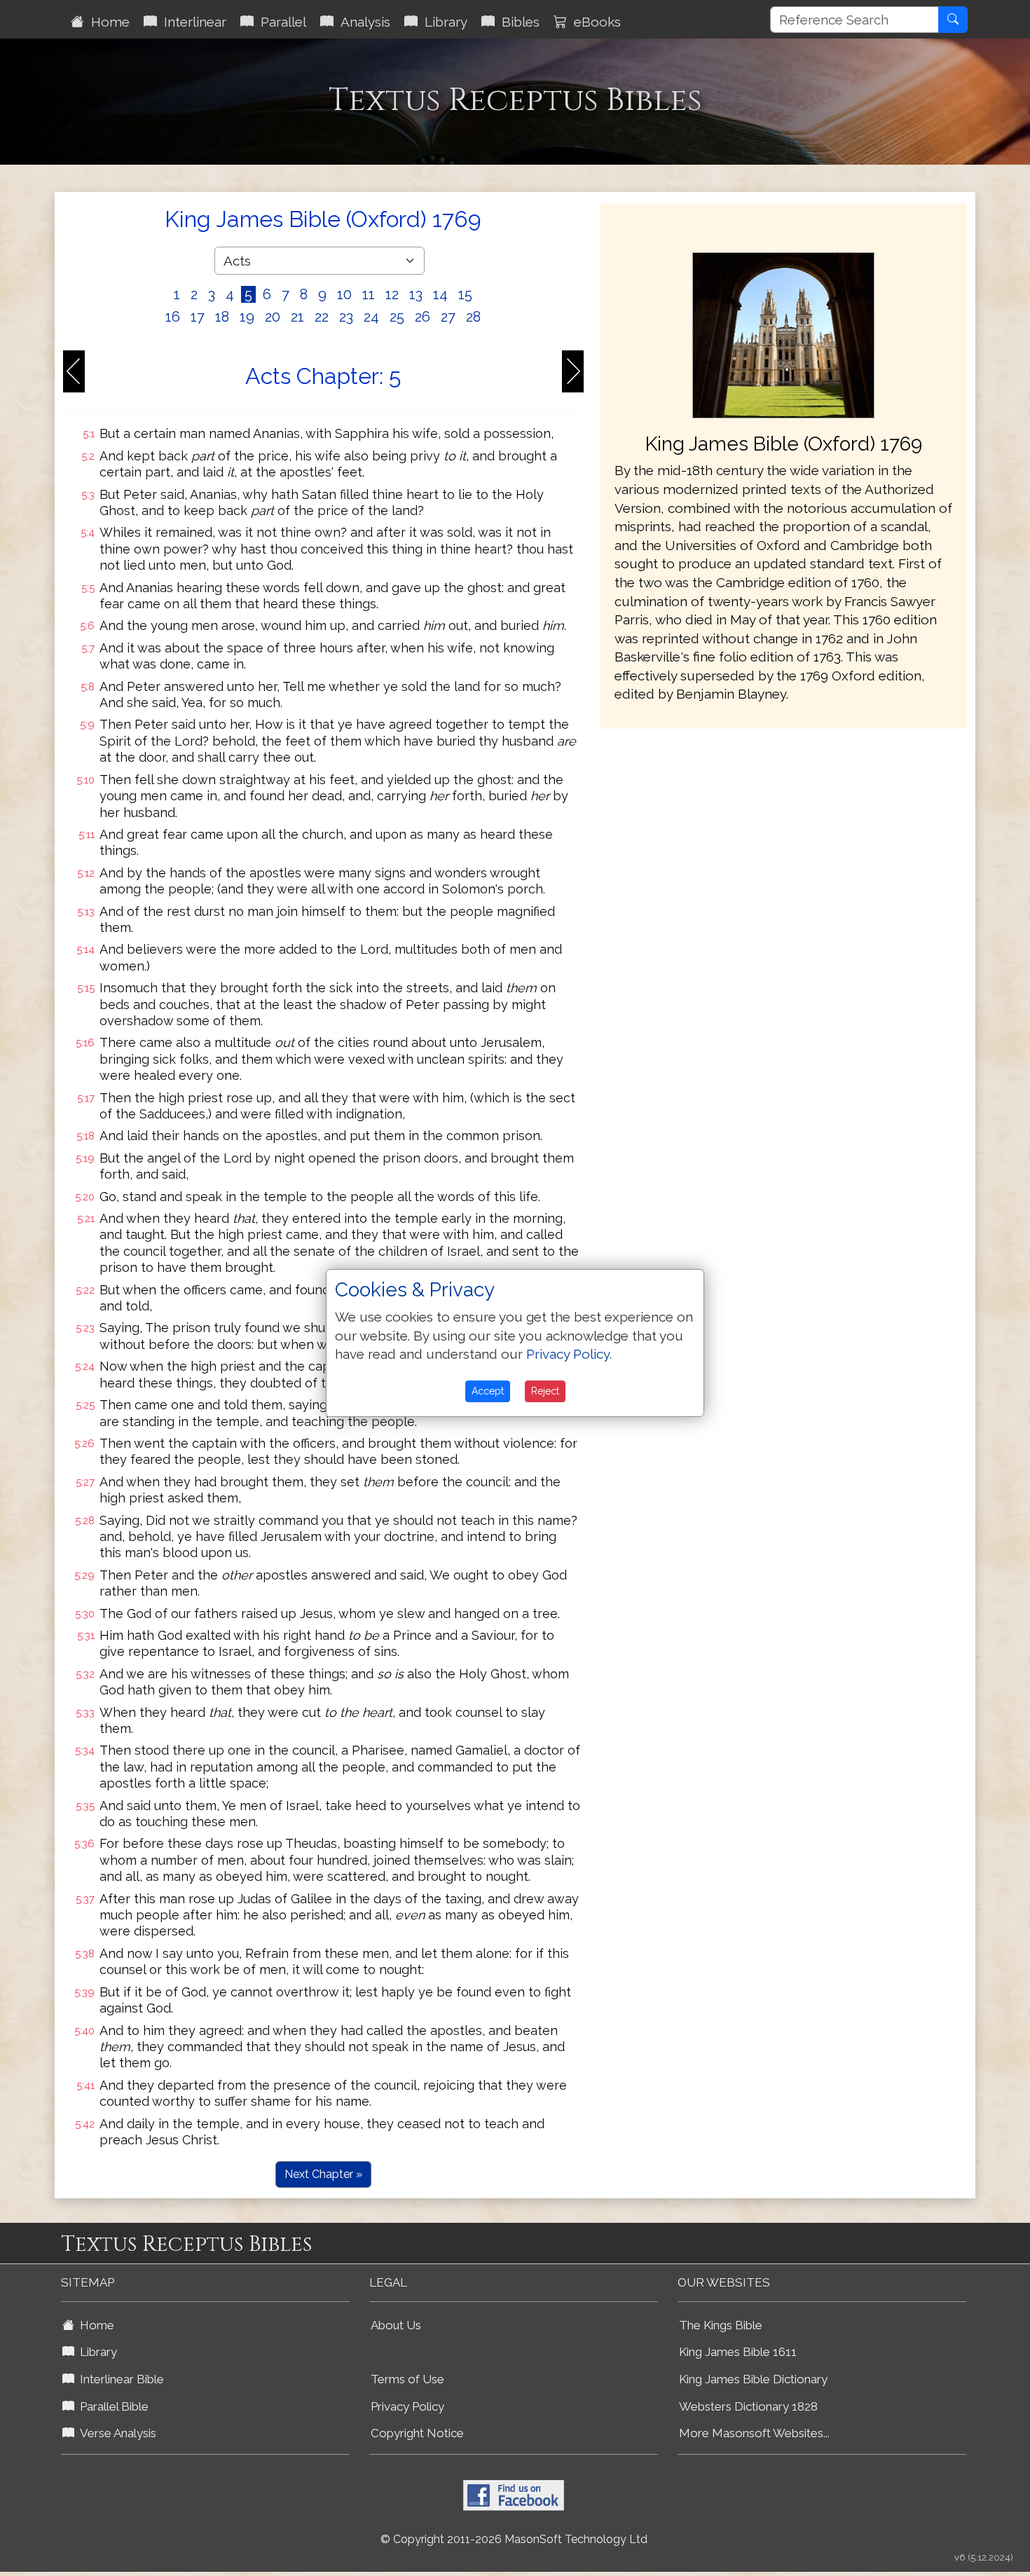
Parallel (280, 22)
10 (344, 294)
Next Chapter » (323, 2174)
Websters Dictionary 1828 (748, 2406)
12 (392, 294)
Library (442, 22)
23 (346, 317)
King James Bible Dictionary (753, 2379)
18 (222, 317)
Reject (545, 1391)
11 (369, 294)
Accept (488, 1391)
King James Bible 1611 (738, 2352)
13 (416, 294)
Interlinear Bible (119, 2379)
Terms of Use (407, 2379)
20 (273, 317)
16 (173, 317)
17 (198, 317)
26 (423, 317)
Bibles (517, 22)
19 (247, 317)
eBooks (594, 22)
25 (397, 317)
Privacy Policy (407, 2406)
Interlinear (192, 22)
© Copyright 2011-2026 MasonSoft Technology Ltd (514, 2539)
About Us (396, 2325)
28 (473, 317)
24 (371, 317)
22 (322, 317)
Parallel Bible (111, 2406)
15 (465, 294)
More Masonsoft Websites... (754, 2433)
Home (107, 22)
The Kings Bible (721, 2325)
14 (440, 294)
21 (297, 317)
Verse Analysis (115, 2433)
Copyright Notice (417, 2433)
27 (448, 317)
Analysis (362, 22)
